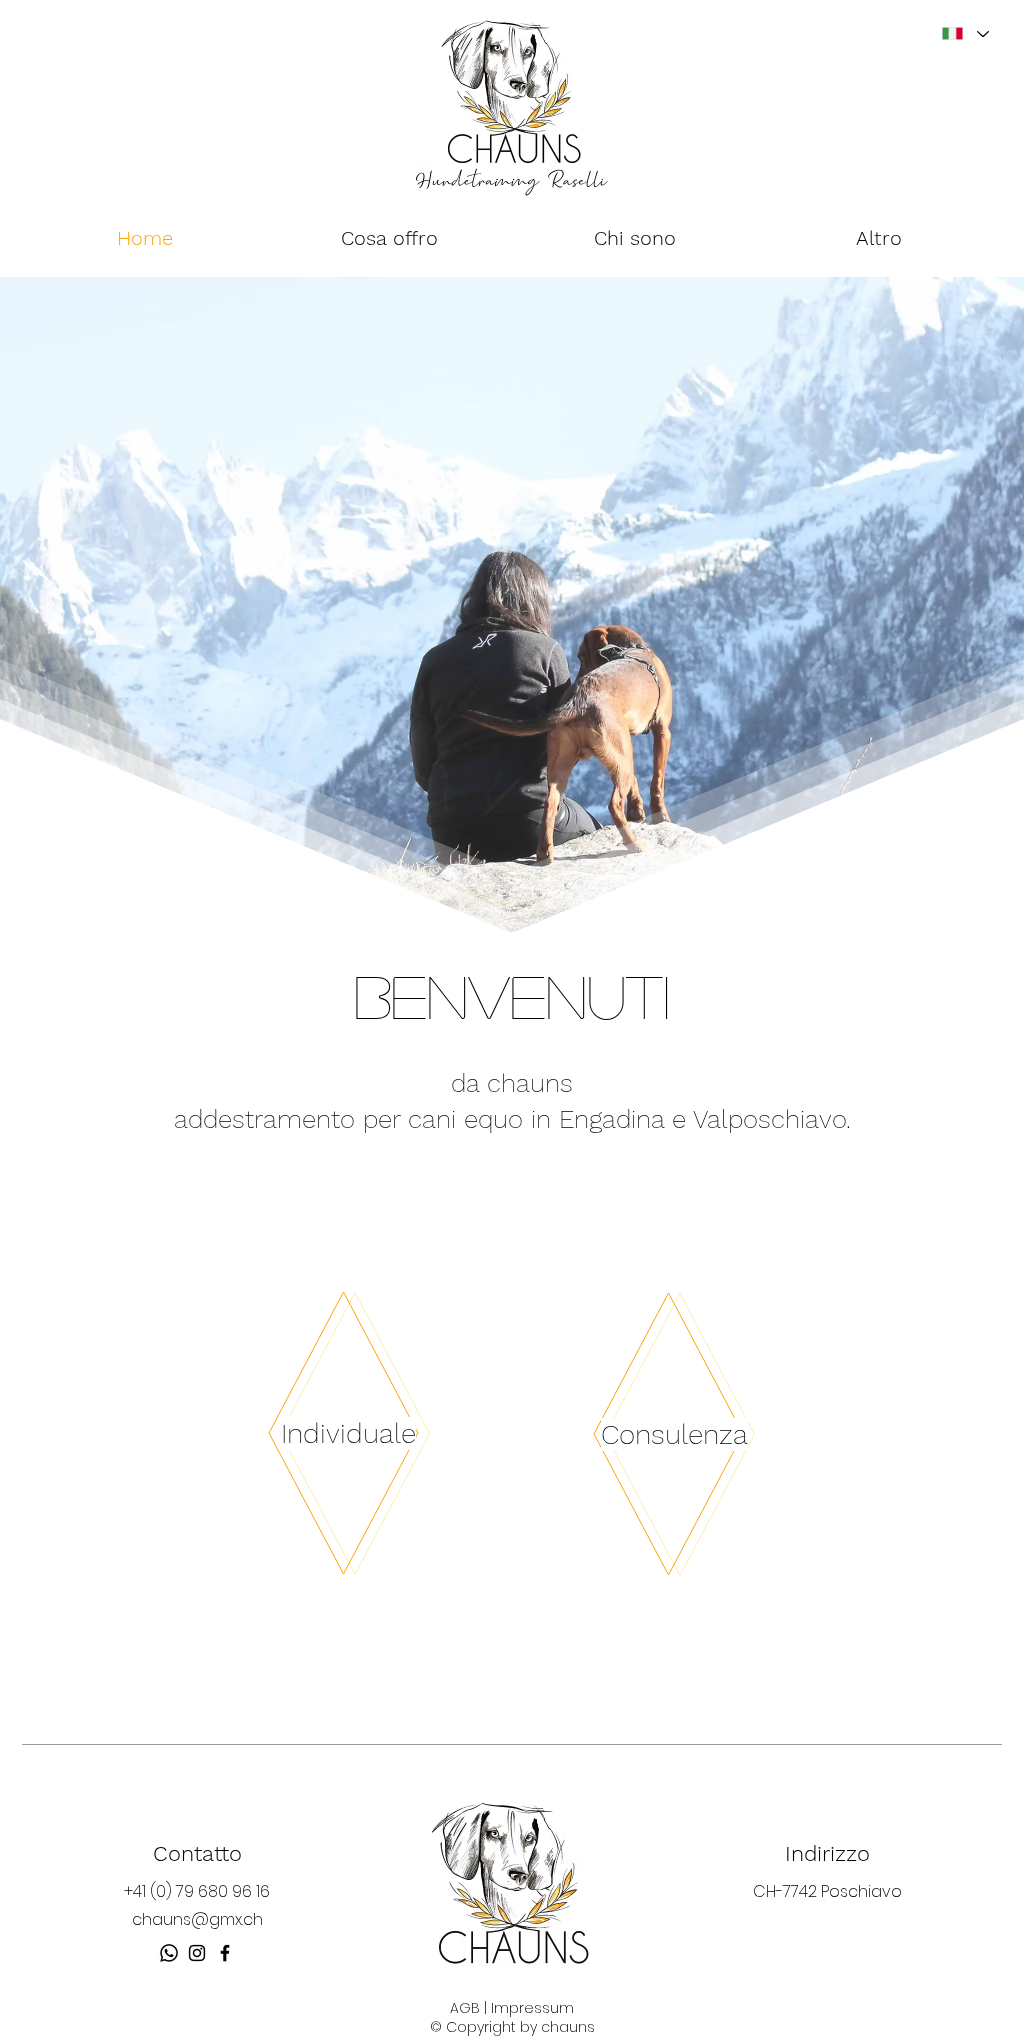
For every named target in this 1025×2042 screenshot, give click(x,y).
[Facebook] (225, 1953)
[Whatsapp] (169, 1953)
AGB (465, 2008)
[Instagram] (197, 1953)
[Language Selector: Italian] (964, 33)
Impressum (532, 2008)
